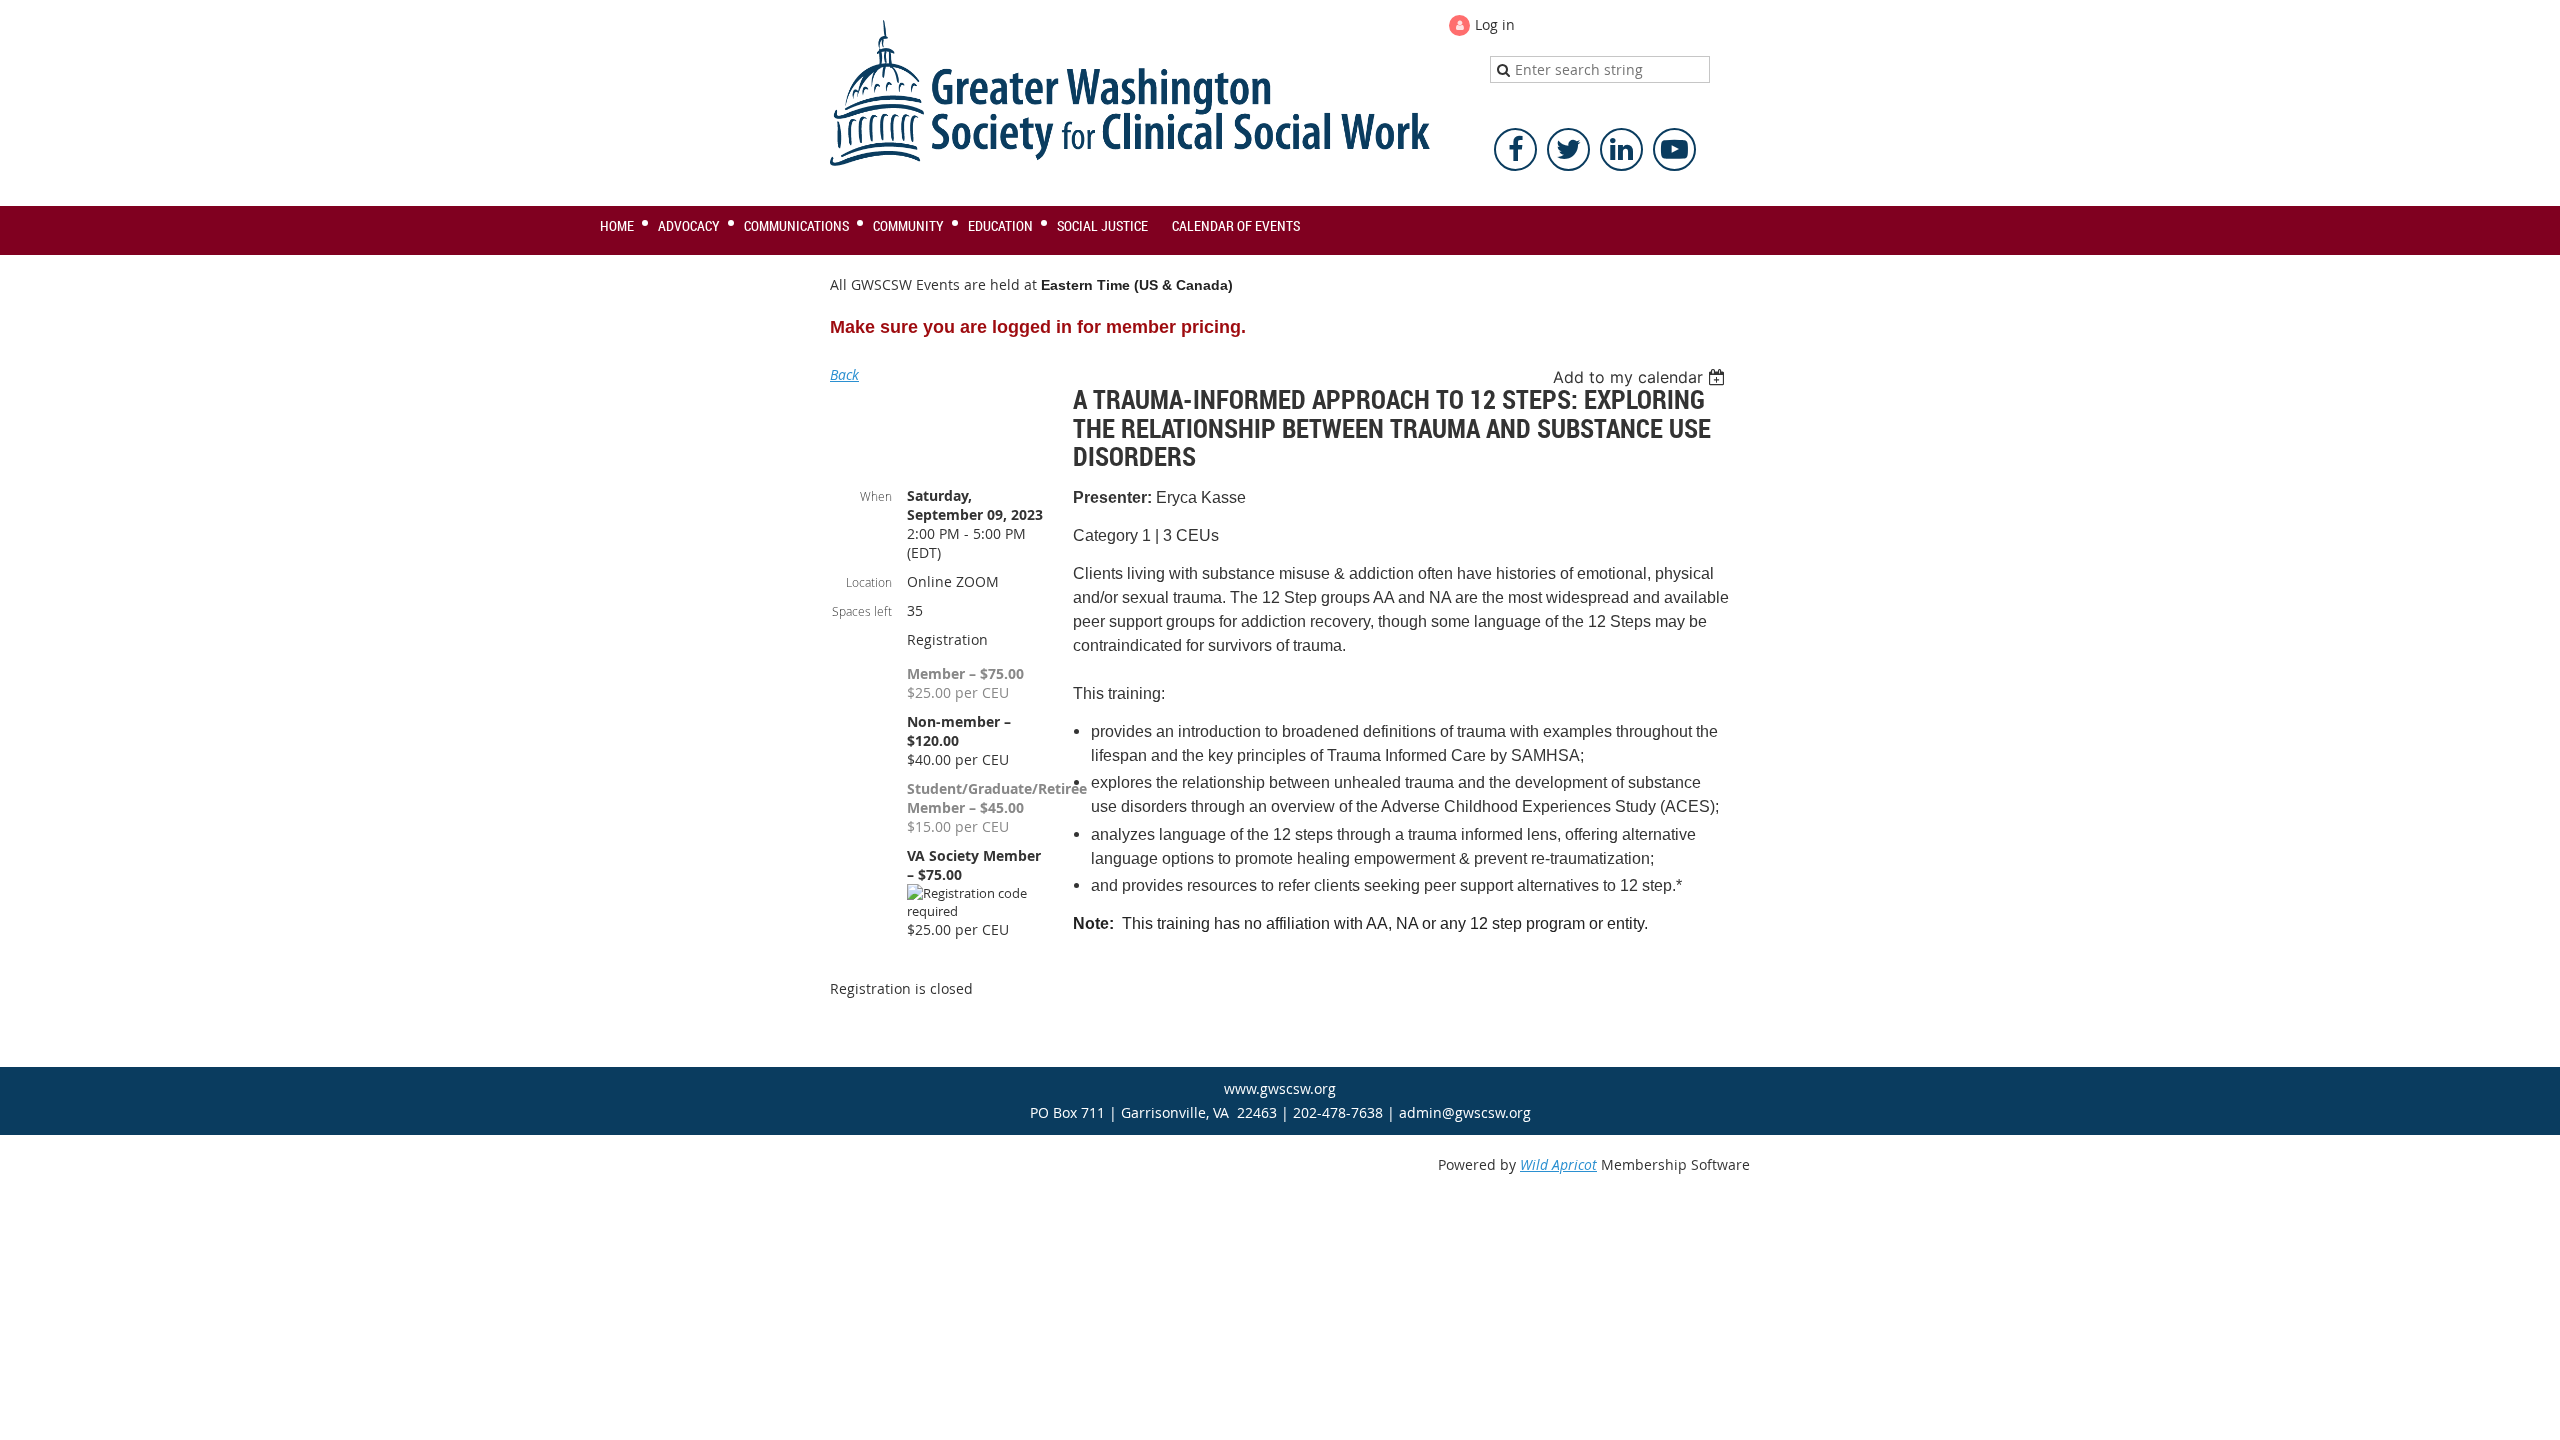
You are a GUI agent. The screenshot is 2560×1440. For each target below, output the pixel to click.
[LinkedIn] (1621, 149)
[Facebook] (1515, 149)
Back (844, 374)
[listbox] (1641, 377)
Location (869, 582)
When (876, 496)
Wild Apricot (1558, 1164)
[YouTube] (1674, 149)
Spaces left (862, 611)
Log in (1495, 24)
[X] (1568, 149)
